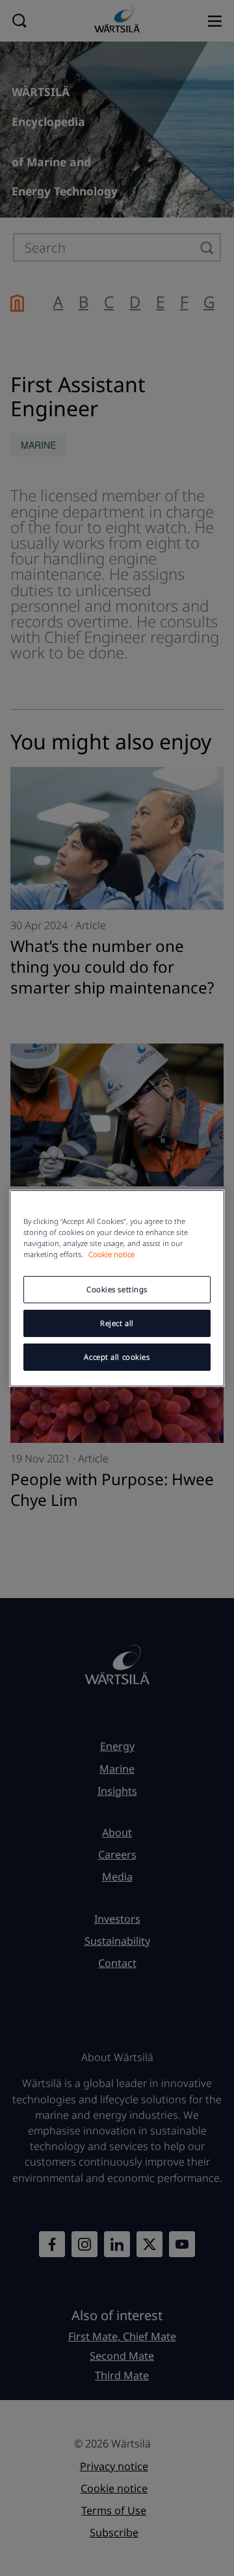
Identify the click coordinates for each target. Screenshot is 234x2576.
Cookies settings (117, 1289)
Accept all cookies (117, 1357)
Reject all (117, 1323)
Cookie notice (111, 1254)
